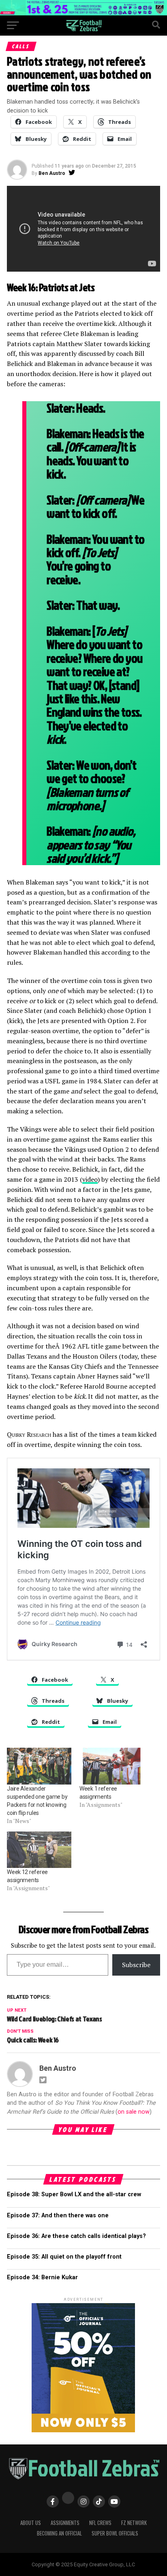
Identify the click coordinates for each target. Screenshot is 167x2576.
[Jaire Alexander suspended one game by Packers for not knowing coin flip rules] (39, 1766)
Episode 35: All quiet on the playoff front (64, 2257)
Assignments (65, 2523)
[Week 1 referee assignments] (112, 1766)
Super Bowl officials (115, 2533)
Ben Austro (52, 173)
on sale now (134, 2112)
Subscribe (136, 1965)
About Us (31, 2523)
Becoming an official (59, 2533)
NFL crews (100, 2523)
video (90, 1179)
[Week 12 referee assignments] (39, 1850)
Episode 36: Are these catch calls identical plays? (76, 2236)
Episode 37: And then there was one (58, 2215)
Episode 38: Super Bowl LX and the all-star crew (74, 2194)
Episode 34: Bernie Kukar (42, 2277)
